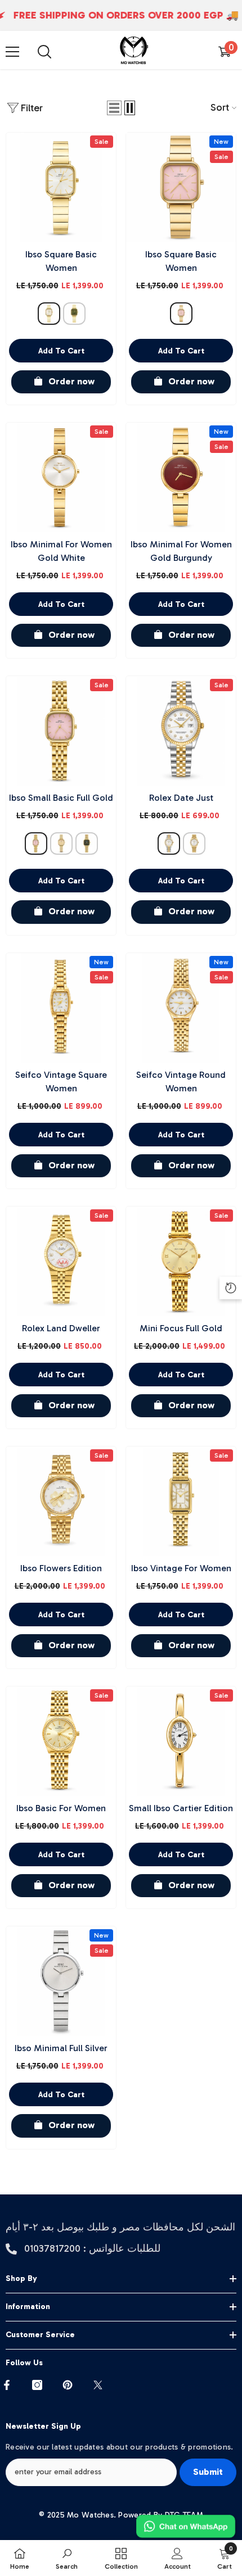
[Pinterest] (68, 2385)
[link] (67, 2558)
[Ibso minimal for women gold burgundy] (181, 477)
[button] (114, 108)
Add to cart (61, 351)
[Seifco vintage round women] (181, 1008)
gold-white (49, 314)
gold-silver (169, 843)
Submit (208, 2472)
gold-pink (181, 314)
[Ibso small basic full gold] (61, 731)
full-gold (61, 843)
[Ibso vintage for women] (181, 1501)
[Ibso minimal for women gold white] (61, 477)
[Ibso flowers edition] (61, 1501)
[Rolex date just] (181, 731)
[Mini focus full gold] (181, 1261)
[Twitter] (98, 2385)
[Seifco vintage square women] (61, 1008)
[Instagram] (37, 2385)
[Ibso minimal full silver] (61, 1981)
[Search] (44, 52)
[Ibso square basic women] (61, 187)
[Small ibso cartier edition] (181, 1741)
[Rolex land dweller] (61, 1261)
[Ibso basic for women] (61, 1741)
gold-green (74, 314)
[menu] (12, 52)
